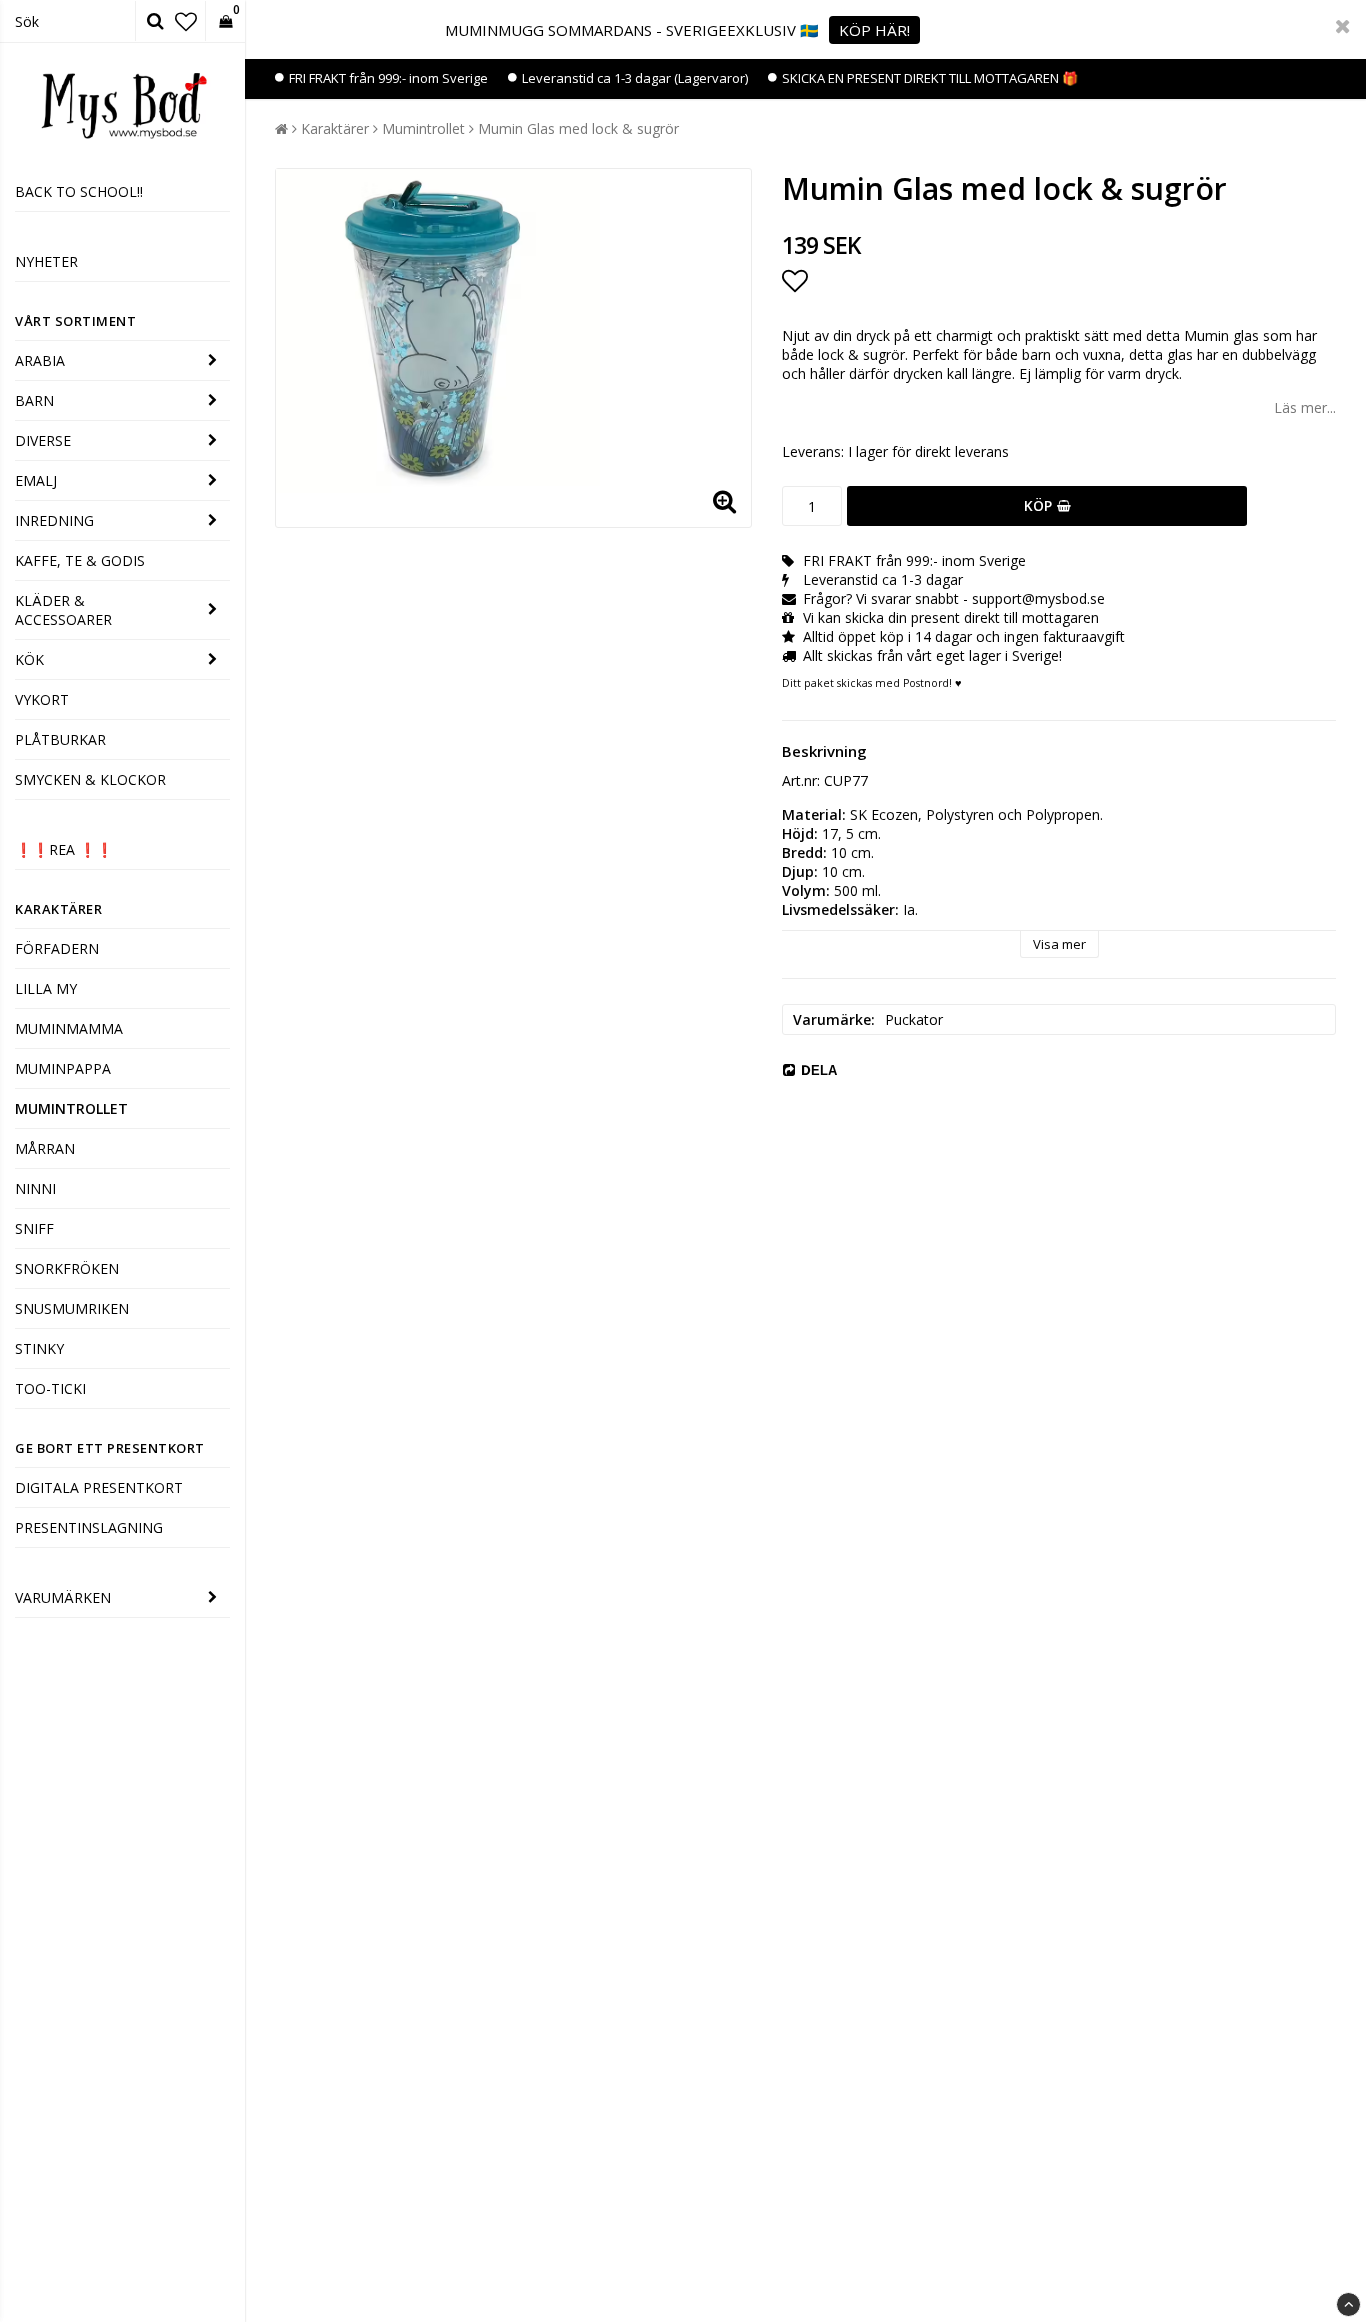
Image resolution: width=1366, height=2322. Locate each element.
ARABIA (40, 360)
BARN (34, 400)
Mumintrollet (423, 128)
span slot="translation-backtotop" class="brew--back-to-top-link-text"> (1348, 2304)
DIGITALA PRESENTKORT (99, 1487)
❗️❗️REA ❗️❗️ (64, 849)
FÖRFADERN (57, 948)
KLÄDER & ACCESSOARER (63, 610)
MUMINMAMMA (69, 1028)
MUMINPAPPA (63, 1068)
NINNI (35, 1188)
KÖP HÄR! (874, 30)
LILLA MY (46, 988)
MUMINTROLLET (71, 1108)
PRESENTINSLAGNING (89, 1527)
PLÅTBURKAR (60, 739)
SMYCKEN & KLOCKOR (90, 779)
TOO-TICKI (50, 1388)
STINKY (39, 1348)
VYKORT (42, 699)
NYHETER (46, 261)
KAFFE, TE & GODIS (80, 560)
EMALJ (36, 480)
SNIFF (34, 1228)
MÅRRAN (45, 1148)
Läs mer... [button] (1305, 407)
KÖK (29, 659)
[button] (186, 21)
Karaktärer (335, 128)
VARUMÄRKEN (63, 1597)
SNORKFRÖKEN (67, 1268)
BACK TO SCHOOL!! (79, 191)
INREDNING (54, 520)
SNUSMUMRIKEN (72, 1308)
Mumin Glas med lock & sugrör (578, 128)
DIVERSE (43, 440)
